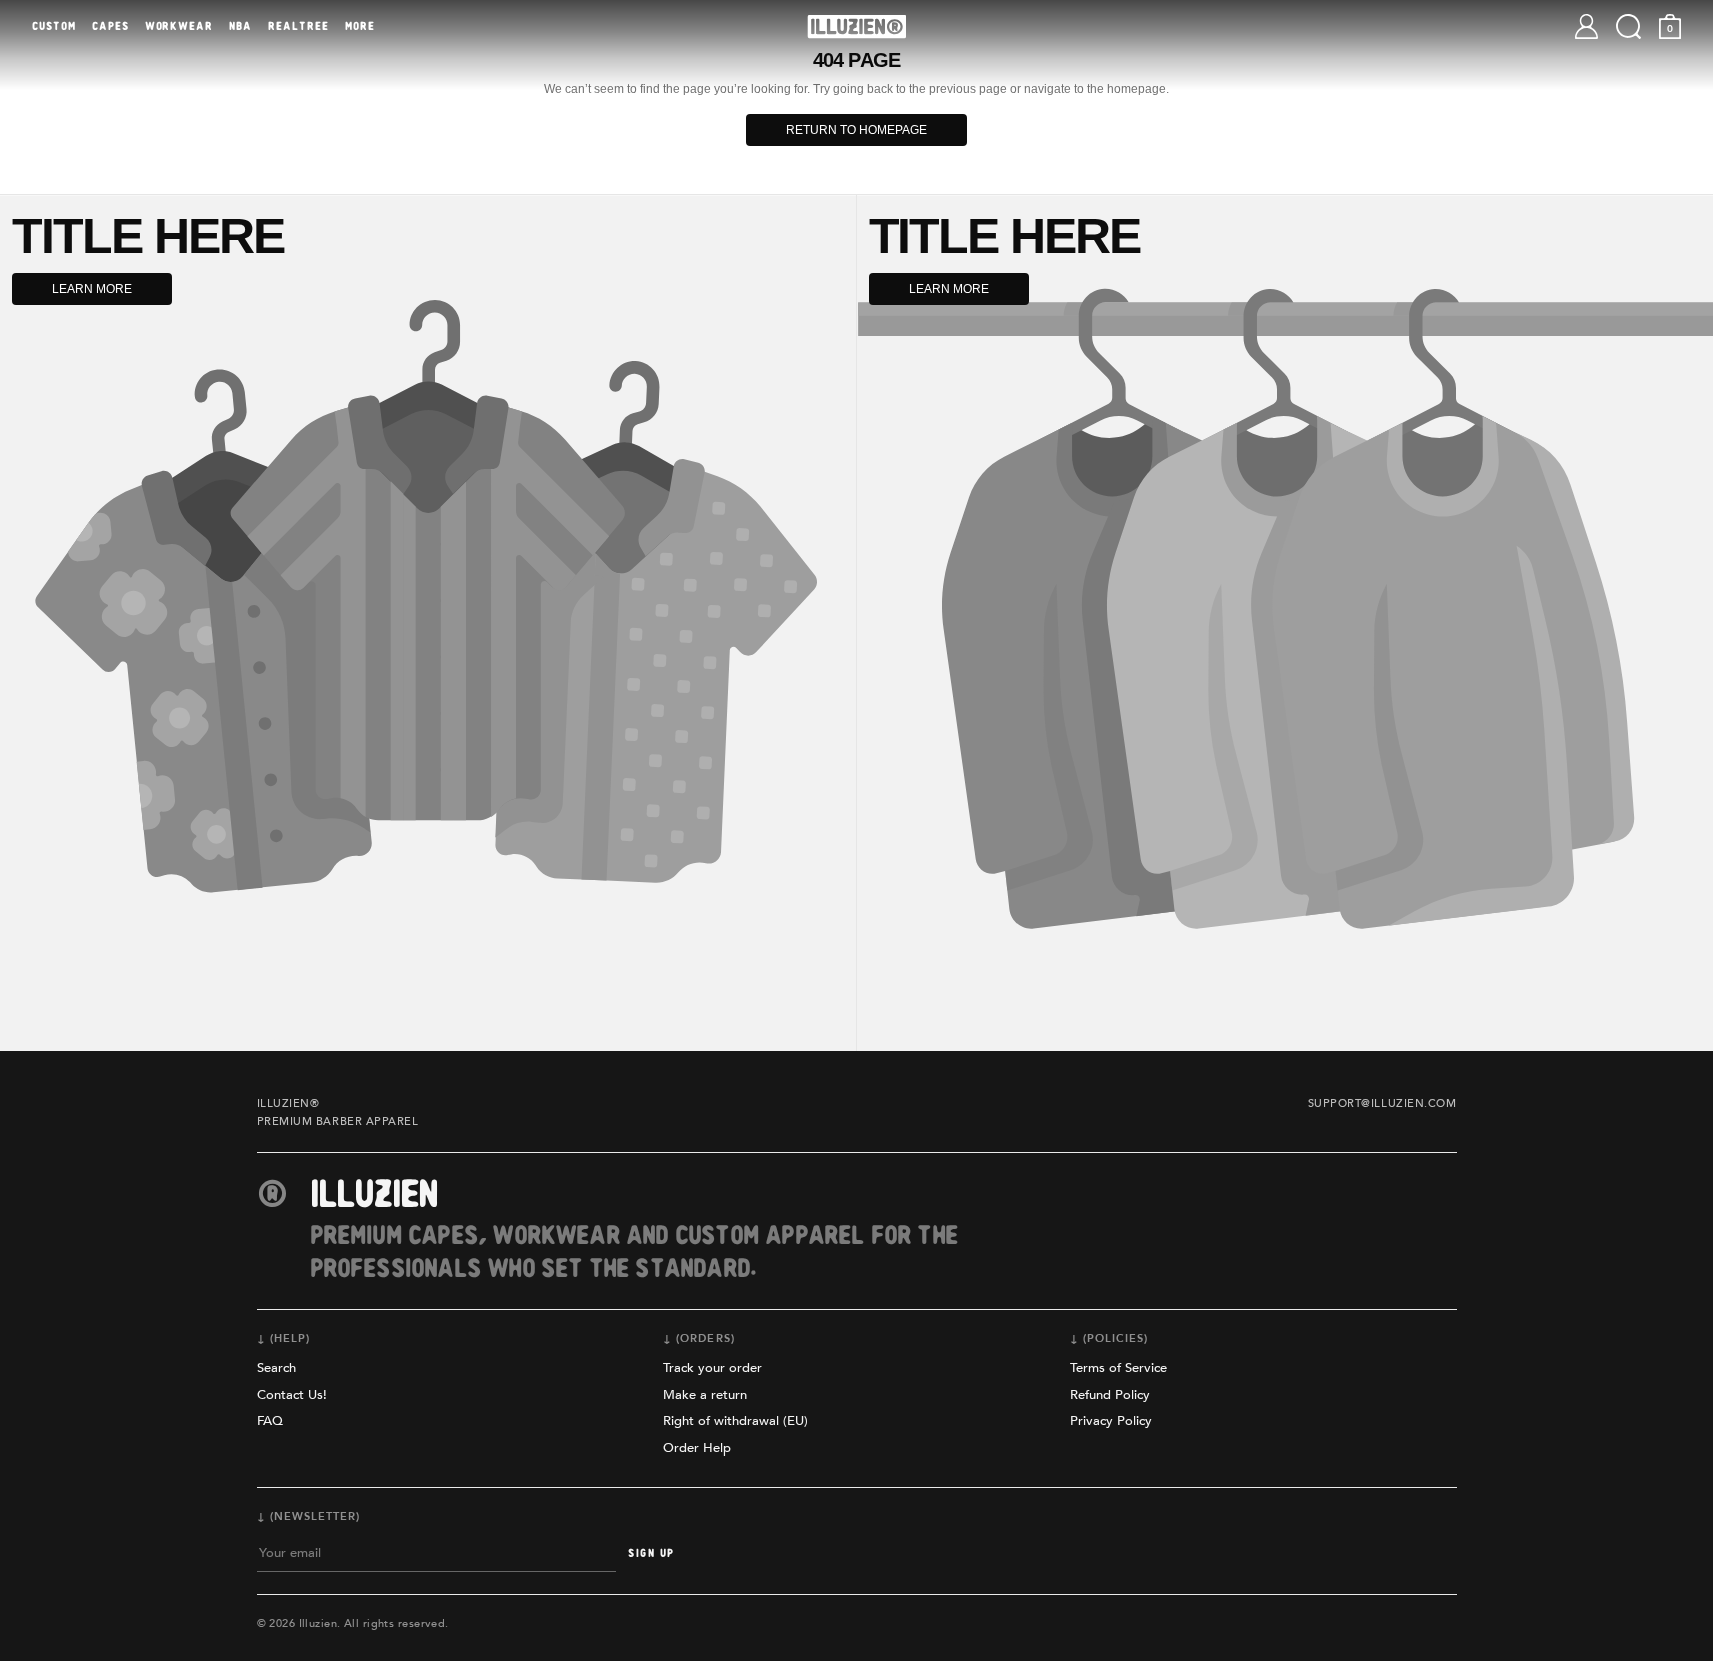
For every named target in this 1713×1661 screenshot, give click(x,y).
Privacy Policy (1111, 1421)
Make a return (705, 1395)
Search (276, 1368)
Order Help (697, 1448)
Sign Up (651, 1553)
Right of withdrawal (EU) (735, 1421)
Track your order (712, 1368)
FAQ (270, 1421)
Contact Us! (292, 1395)
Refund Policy (1110, 1395)
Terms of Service (1118, 1368)
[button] (1628, 26)
